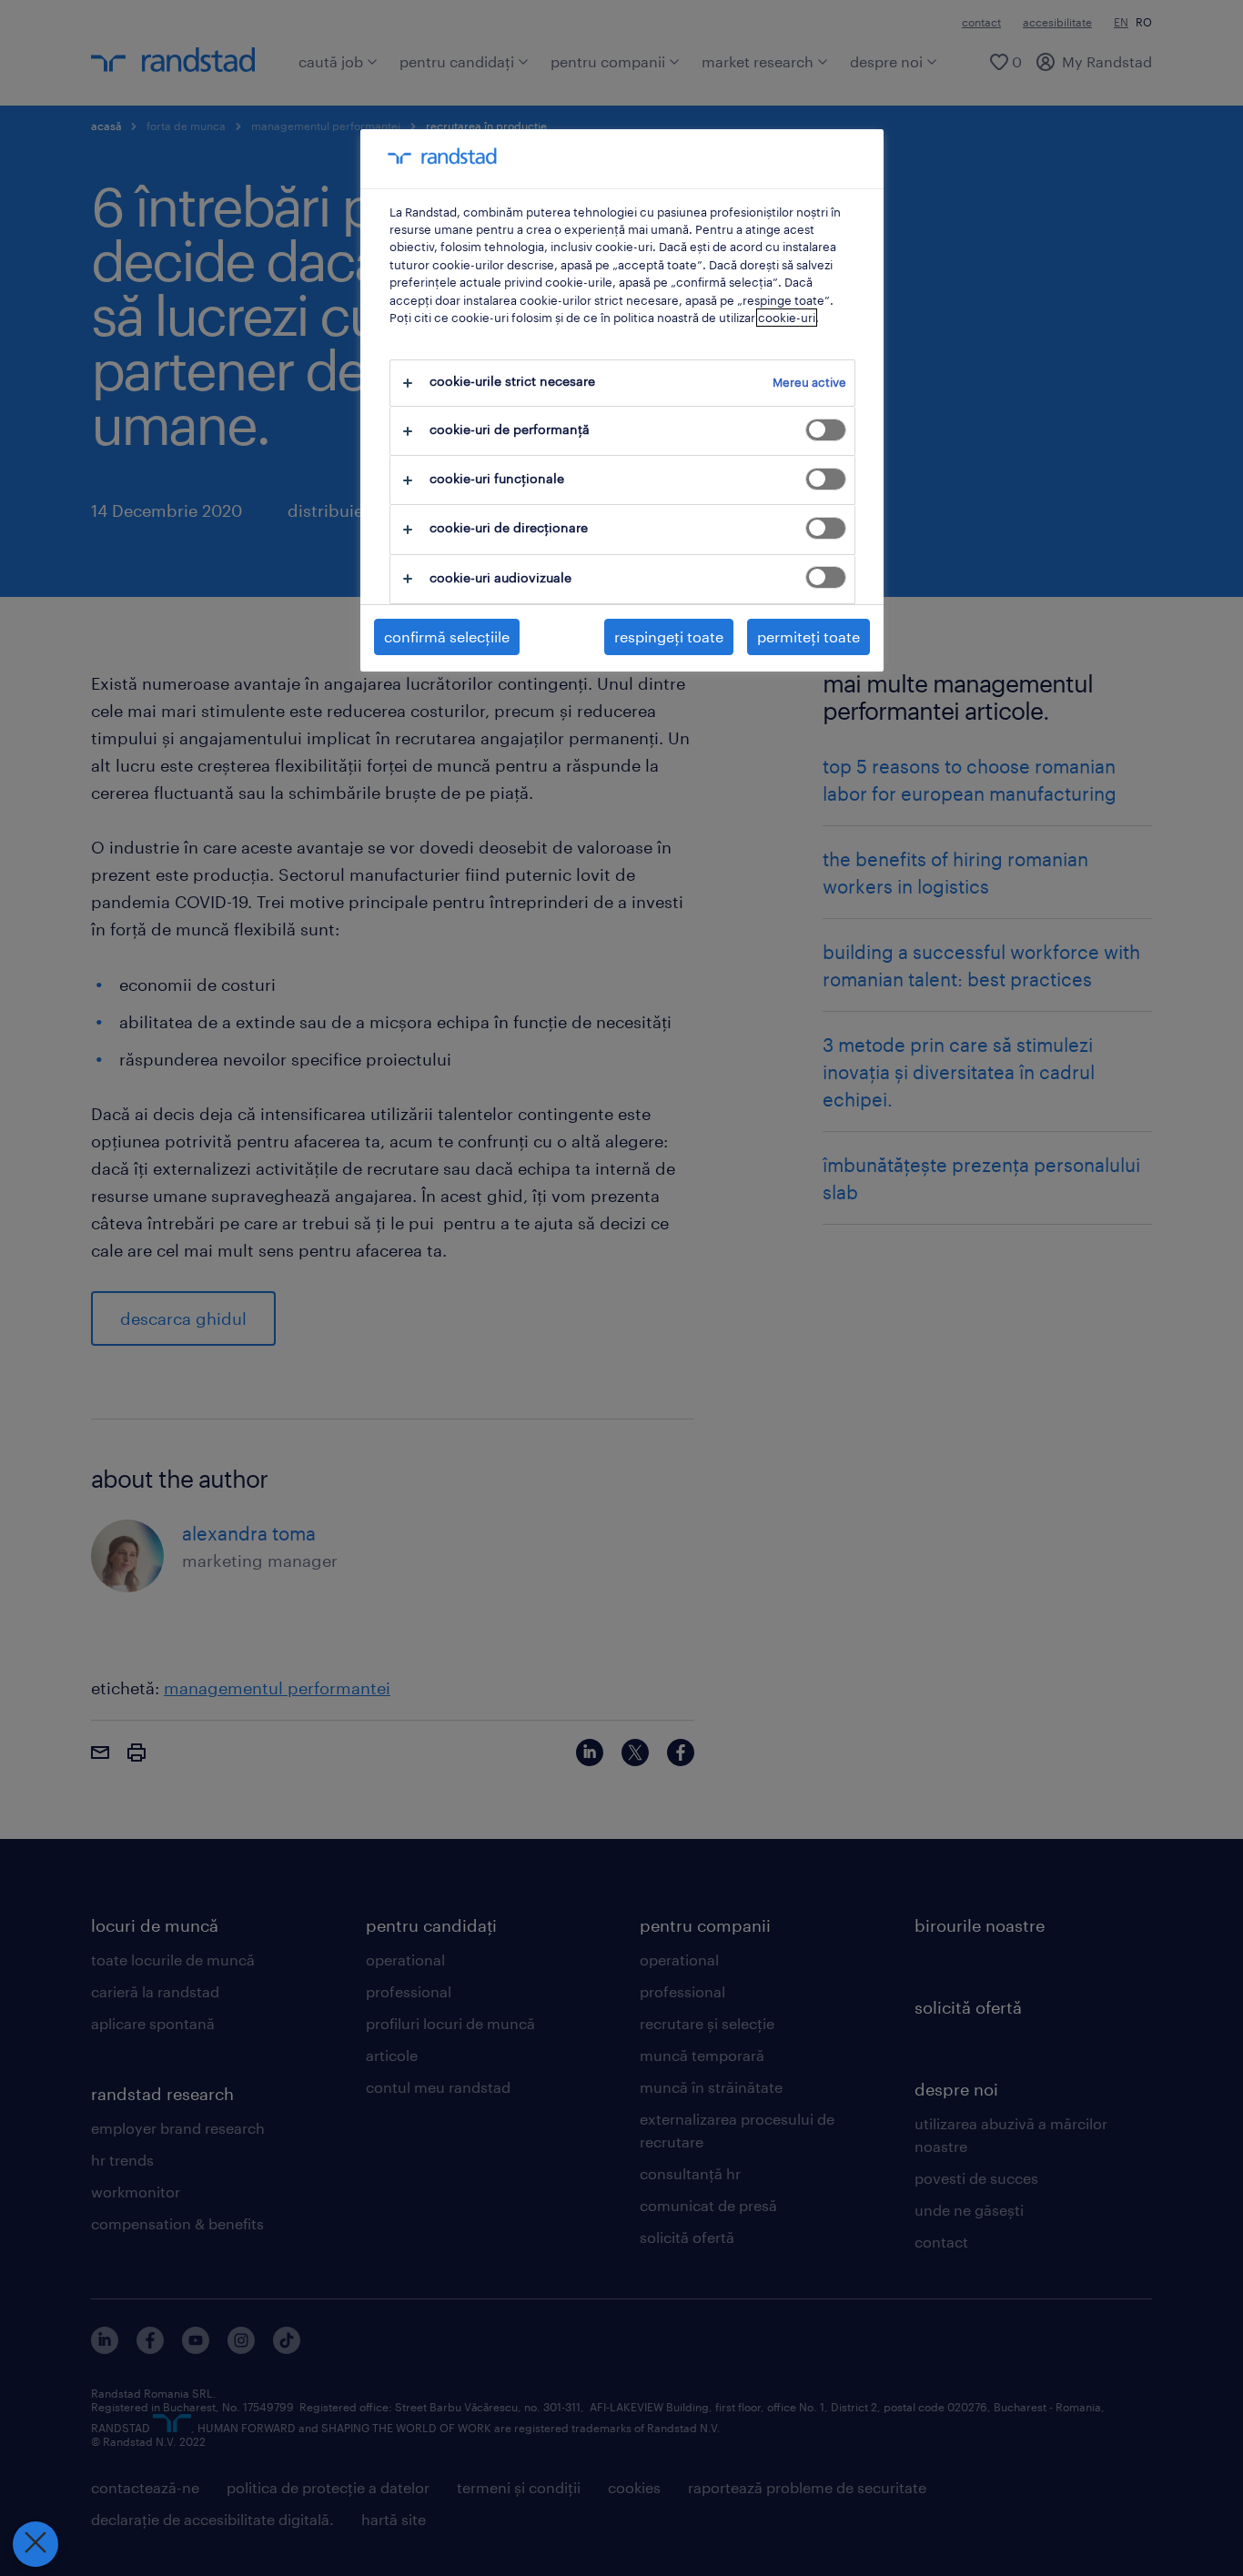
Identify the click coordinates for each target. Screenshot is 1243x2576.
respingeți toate (669, 636)
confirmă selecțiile (447, 636)
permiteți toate (808, 636)
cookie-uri (787, 318)
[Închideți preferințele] (35, 2544)
